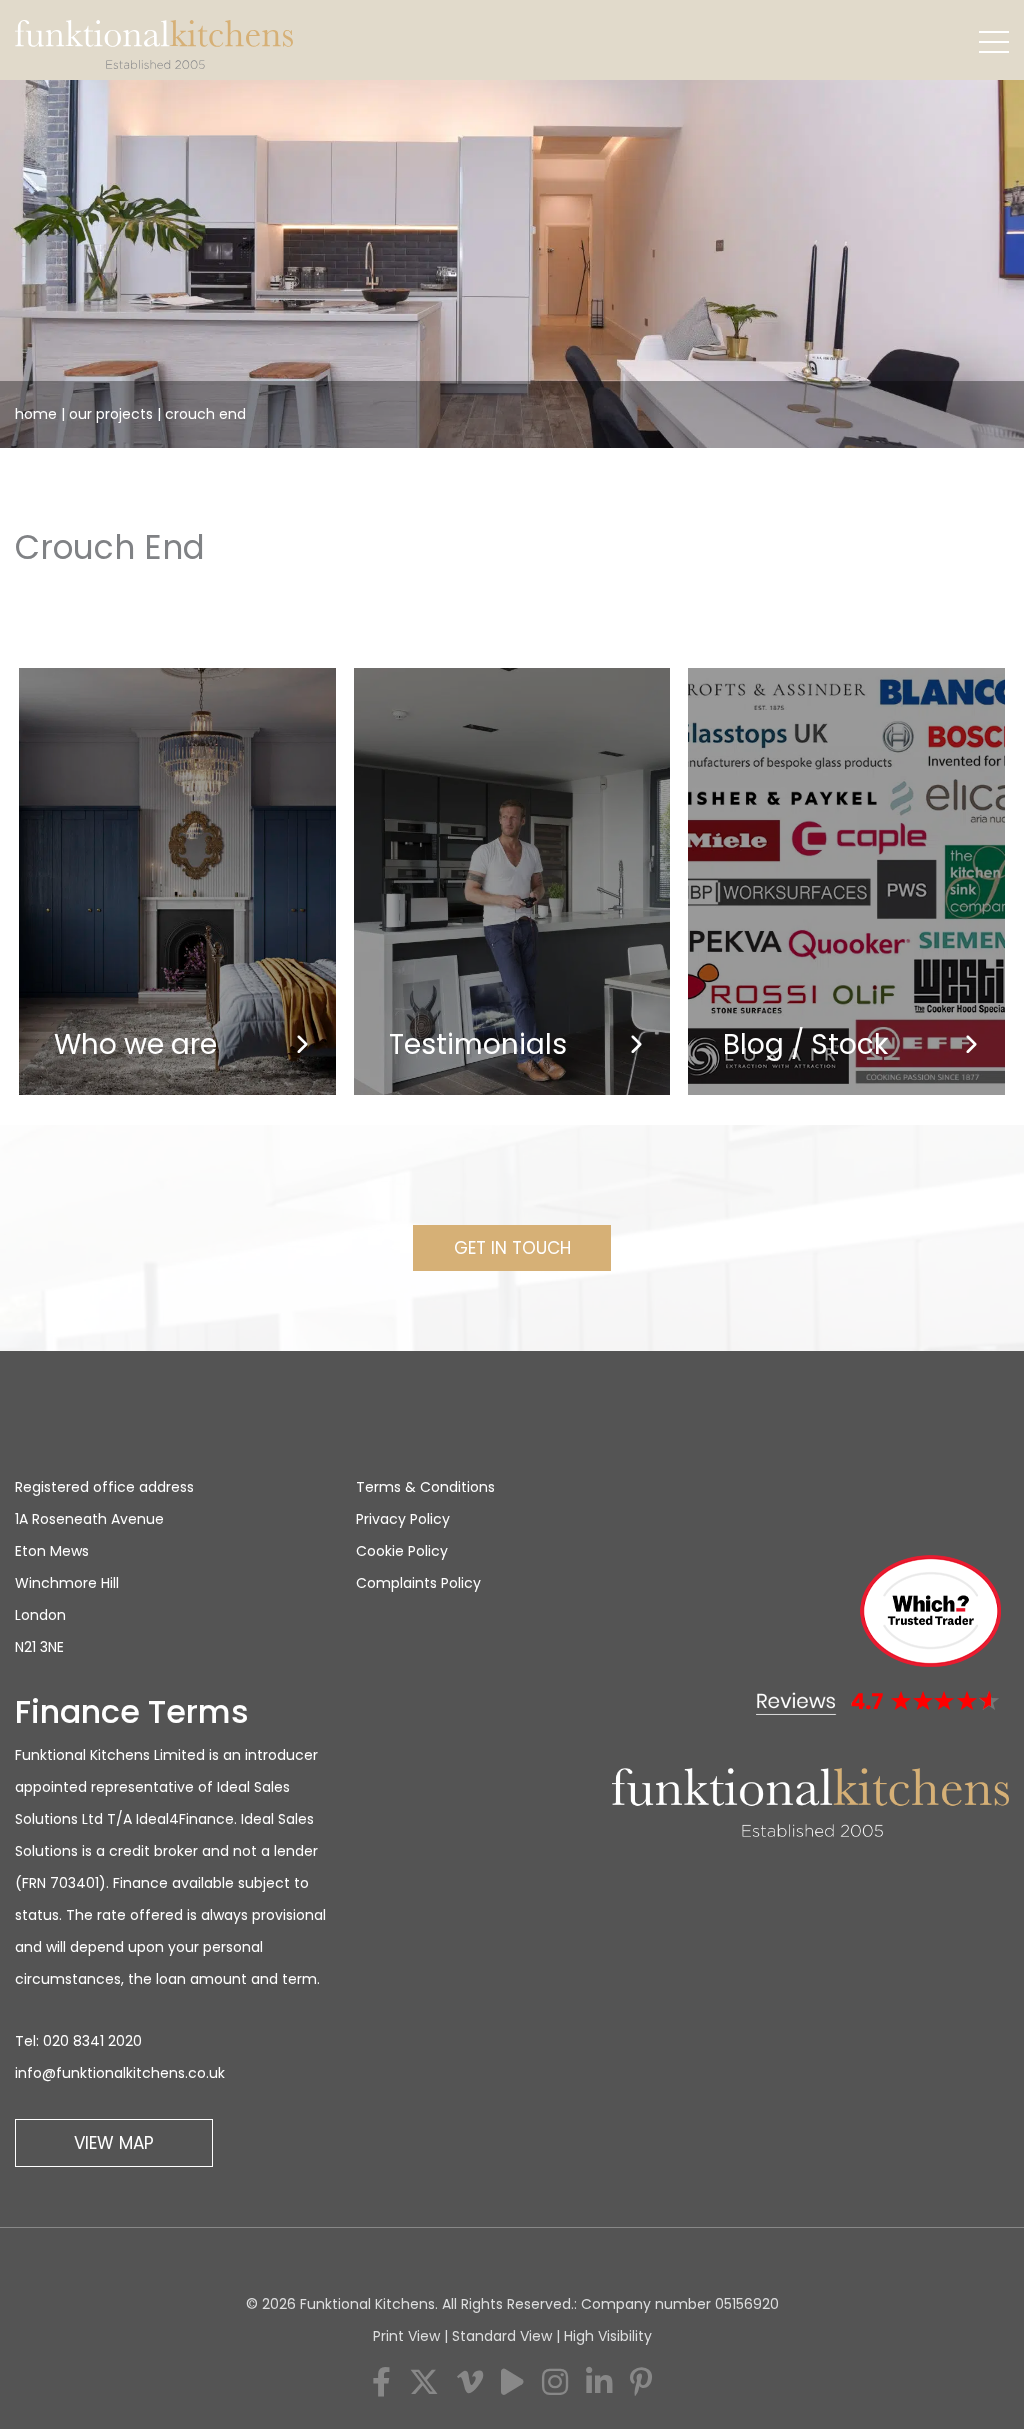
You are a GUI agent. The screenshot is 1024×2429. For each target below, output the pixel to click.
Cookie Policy (402, 1551)
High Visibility (608, 2336)
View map (114, 2143)
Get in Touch (512, 1248)
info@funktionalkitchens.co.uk (120, 2073)
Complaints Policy (418, 1583)
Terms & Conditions (425, 1487)
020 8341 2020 (92, 2041)
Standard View (502, 2336)
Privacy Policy (403, 1519)
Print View (406, 2336)
